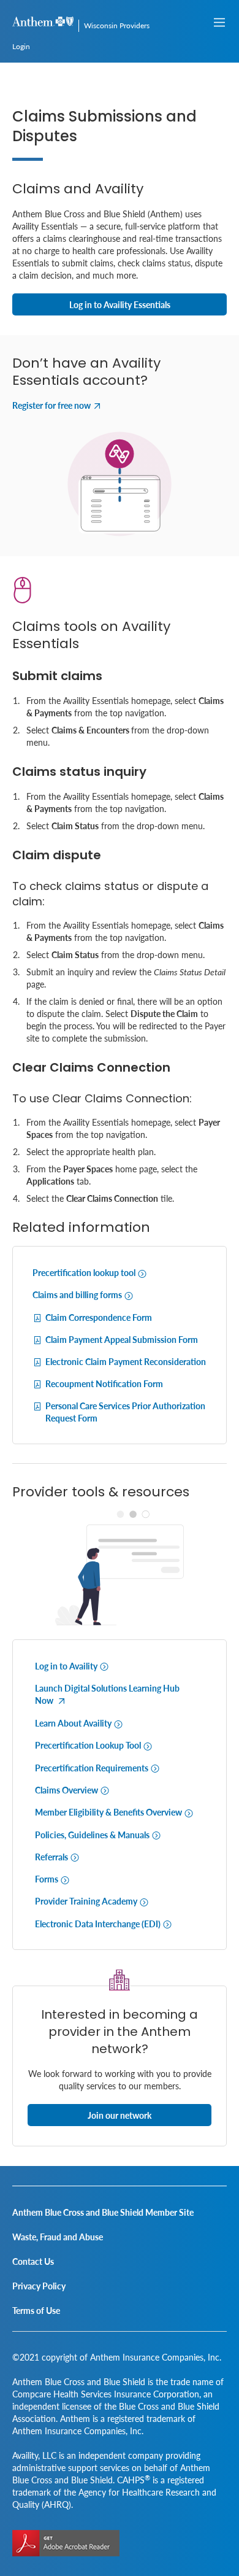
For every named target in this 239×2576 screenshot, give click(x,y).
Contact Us (33, 2261)
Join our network (120, 2115)
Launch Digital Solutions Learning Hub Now (107, 1694)
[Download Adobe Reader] (66, 2543)
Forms (47, 1879)
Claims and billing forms (78, 1294)
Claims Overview (67, 1790)
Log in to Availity (67, 1666)
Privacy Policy (39, 2286)
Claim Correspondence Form (99, 1317)
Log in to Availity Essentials (120, 304)
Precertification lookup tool (85, 1272)
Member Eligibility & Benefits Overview (109, 1812)
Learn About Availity (74, 1723)
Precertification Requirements (93, 1768)
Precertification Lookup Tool (89, 1745)
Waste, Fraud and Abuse (58, 2237)
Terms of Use (36, 2310)
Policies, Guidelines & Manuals (93, 1835)
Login (21, 46)
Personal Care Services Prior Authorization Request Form (125, 1412)
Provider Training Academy (87, 1901)
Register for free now (51, 405)
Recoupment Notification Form (104, 1383)
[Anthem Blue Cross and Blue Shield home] (43, 23)
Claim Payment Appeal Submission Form (122, 1339)
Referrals (52, 1857)
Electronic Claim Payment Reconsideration (126, 1361)
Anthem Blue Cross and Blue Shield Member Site (103, 2212)
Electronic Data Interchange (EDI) (99, 1924)
